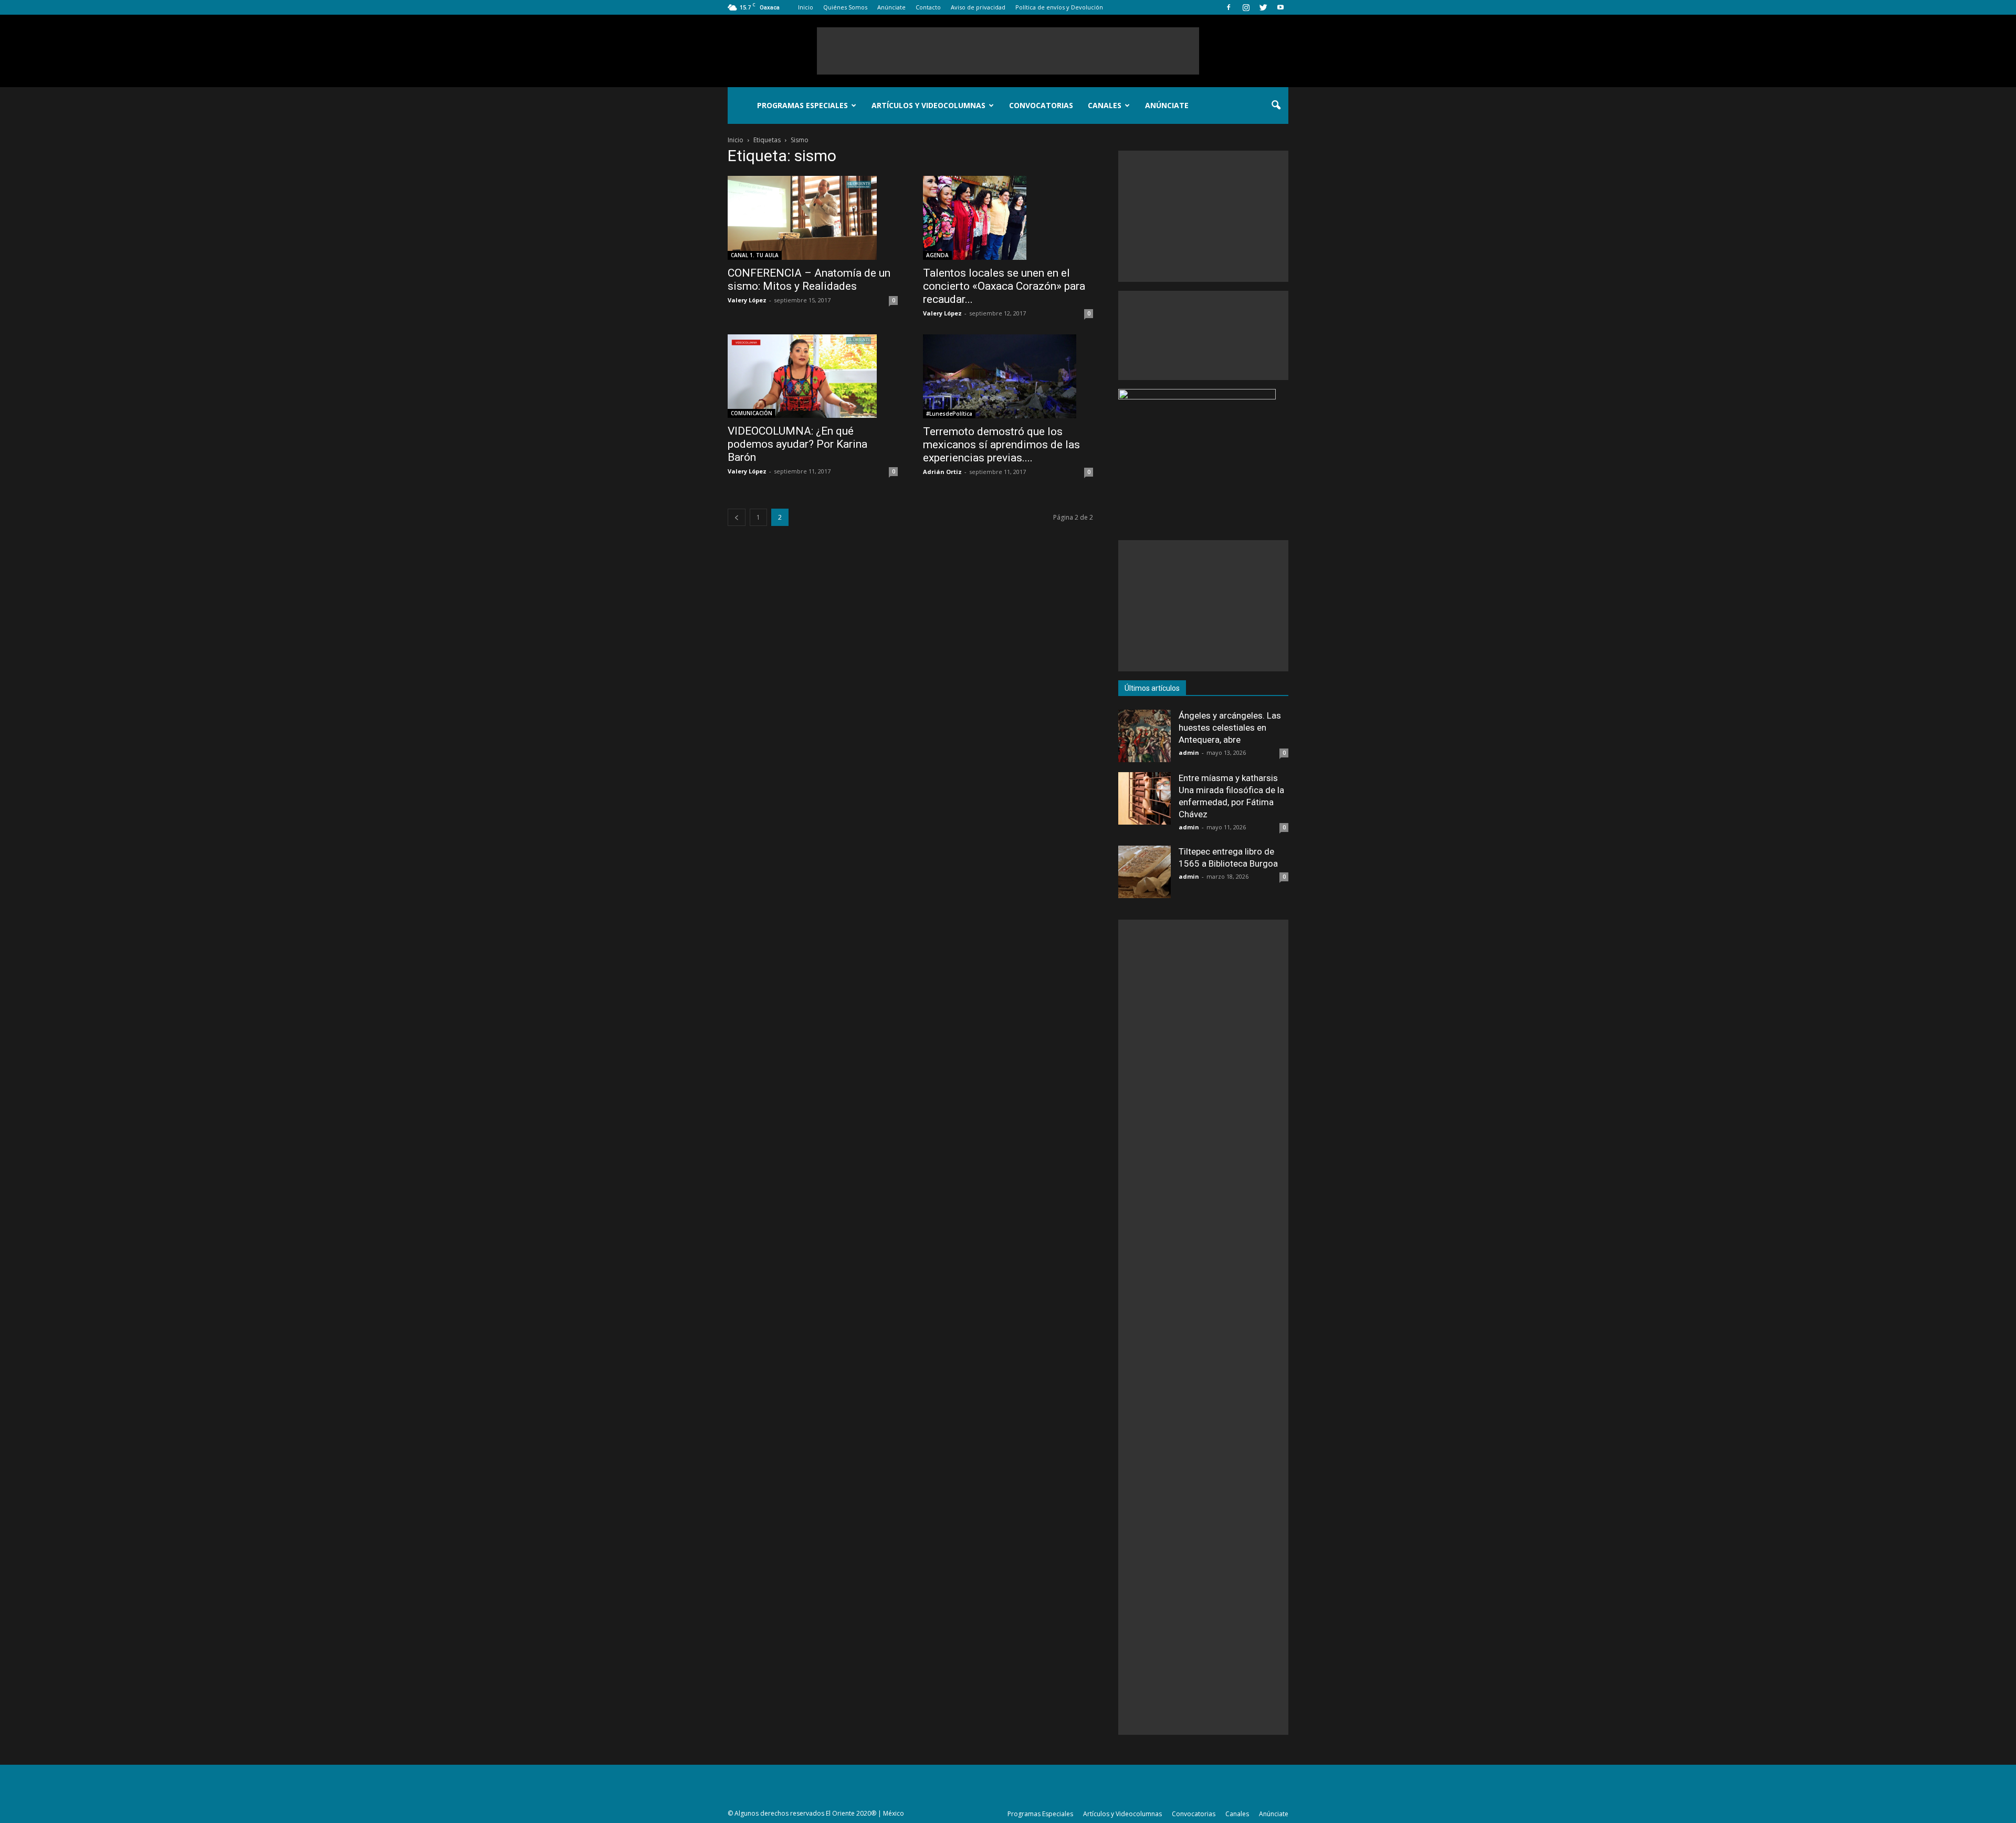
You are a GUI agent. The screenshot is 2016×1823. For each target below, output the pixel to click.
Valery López (747, 300)
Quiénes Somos (845, 7)
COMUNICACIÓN (752, 413)
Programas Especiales (802, 105)
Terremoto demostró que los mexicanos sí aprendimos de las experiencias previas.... (1001, 445)
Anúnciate (891, 7)
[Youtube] (1280, 7)
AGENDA (937, 255)
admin (1189, 752)
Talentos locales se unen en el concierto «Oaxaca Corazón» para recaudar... (1004, 286)
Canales (1105, 105)
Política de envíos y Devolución (1059, 7)
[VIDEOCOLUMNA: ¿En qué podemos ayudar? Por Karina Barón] (813, 376)
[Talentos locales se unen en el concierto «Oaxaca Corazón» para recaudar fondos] (1008, 218)
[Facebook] (1228, 7)
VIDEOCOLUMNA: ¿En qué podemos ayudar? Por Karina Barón (797, 444)
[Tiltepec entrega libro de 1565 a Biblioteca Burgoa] (1144, 872)
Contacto (928, 7)
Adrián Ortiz (942, 472)
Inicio (806, 7)
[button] (1276, 106)
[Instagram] (1246, 7)
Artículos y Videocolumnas (928, 105)
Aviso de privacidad (978, 7)
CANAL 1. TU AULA (755, 255)
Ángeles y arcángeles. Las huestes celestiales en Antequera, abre (1230, 728)
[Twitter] (1263, 7)
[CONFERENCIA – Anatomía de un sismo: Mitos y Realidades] (813, 218)
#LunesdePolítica (949, 414)
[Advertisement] (1008, 51)
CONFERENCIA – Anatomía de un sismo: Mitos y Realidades (809, 280)
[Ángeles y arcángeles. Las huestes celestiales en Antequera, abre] (1144, 736)
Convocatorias (1041, 105)
